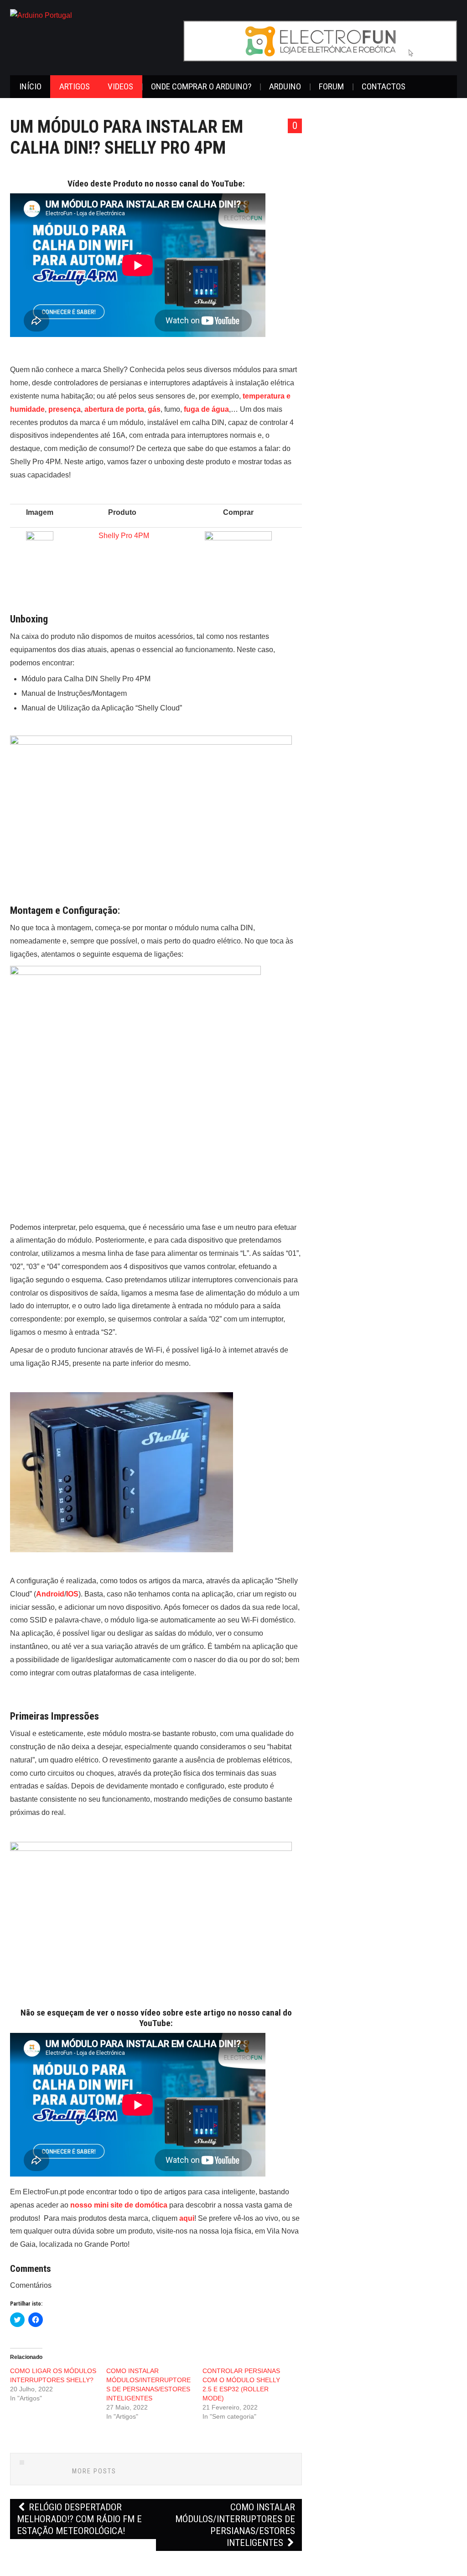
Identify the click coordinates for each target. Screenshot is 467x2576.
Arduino (285, 86)
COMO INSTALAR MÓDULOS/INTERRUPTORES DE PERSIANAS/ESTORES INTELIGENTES (235, 2525)
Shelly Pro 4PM (124, 536)
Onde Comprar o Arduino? (201, 86)
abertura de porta (114, 409)
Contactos (384, 86)
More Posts (94, 2471)
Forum (331, 86)
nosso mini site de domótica (119, 2205)
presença (65, 409)
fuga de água (206, 409)
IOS (72, 1594)
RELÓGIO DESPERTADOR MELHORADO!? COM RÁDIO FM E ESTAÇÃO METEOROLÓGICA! (79, 2519)
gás (154, 409)
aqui (187, 2218)
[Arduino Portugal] (41, 15)
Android (50, 1594)
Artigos (75, 86)
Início (30, 86)
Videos (120, 86)
